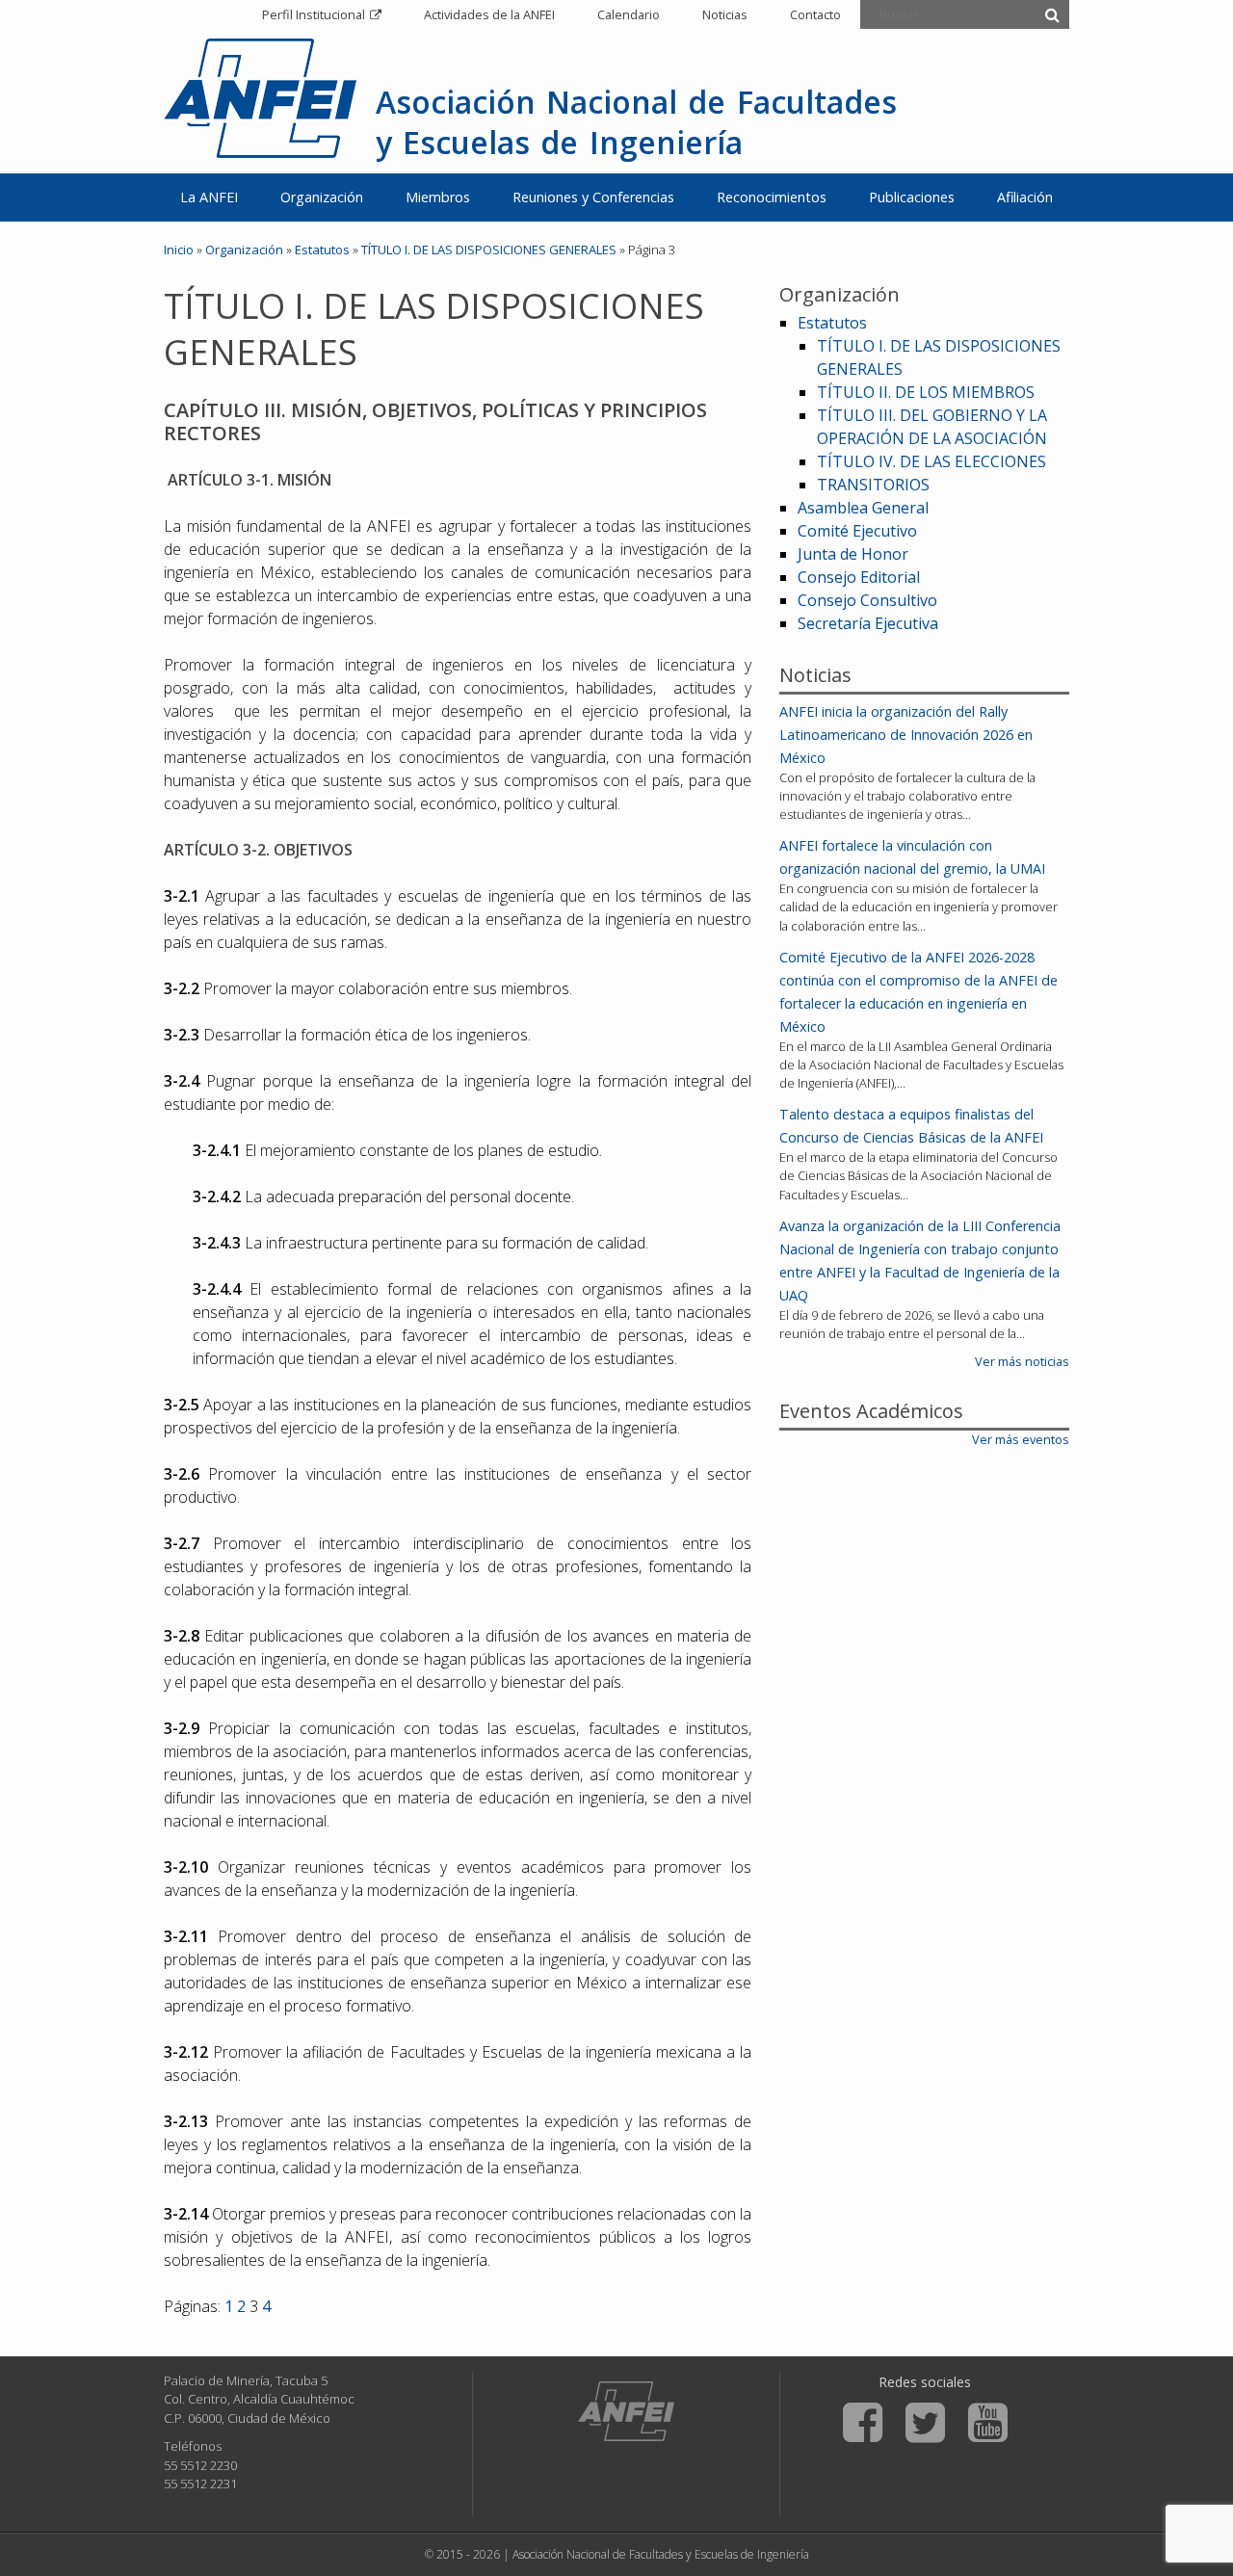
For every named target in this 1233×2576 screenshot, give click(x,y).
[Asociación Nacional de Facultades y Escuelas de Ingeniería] (626, 2411)
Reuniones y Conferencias (593, 197)
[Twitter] (925, 2423)
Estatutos (322, 250)
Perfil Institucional (314, 14)
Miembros (438, 197)
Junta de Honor (853, 554)
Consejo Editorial (859, 577)
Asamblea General (863, 508)
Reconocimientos (772, 197)
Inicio (179, 250)
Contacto (815, 14)
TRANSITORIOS (873, 485)
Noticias (725, 14)
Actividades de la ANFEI (489, 14)
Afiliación (1025, 197)
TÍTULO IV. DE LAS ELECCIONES (931, 461)
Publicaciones (912, 197)
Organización (322, 197)
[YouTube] (988, 2423)
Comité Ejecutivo (857, 531)
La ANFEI (209, 197)
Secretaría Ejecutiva (868, 623)
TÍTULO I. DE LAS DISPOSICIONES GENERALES (489, 250)
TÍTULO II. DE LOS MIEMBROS (926, 392)
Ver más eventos (1021, 1439)
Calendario (629, 14)
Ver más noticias (1022, 1361)
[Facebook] (863, 2423)
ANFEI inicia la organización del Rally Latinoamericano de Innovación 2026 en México (906, 735)
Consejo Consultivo (867, 600)
